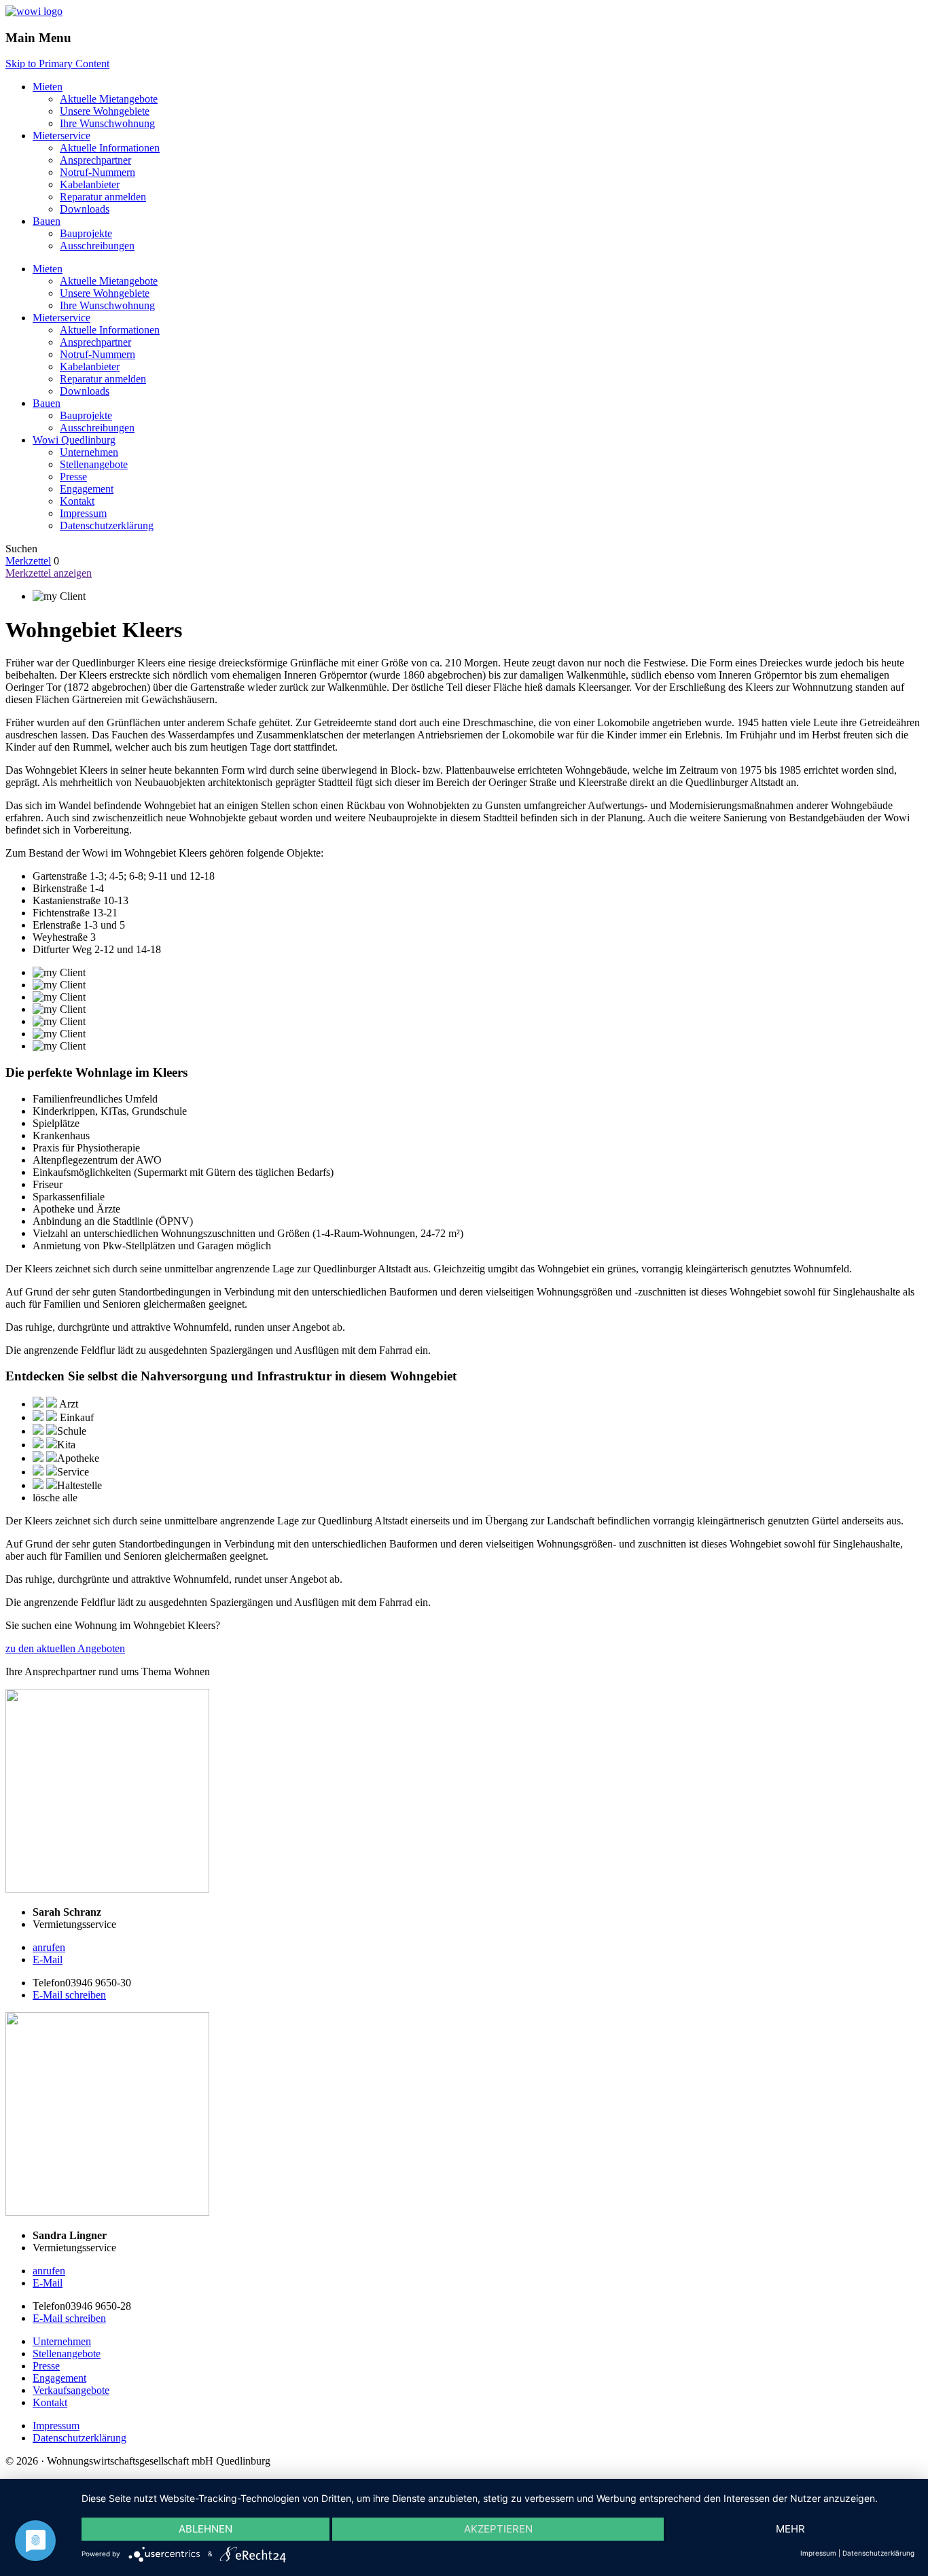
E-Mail (48, 1960)
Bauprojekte (86, 233)
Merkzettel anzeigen (49, 573)
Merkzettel (28, 561)
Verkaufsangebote (71, 2390)
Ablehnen (206, 2529)
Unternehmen (89, 452)
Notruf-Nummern (97, 172)
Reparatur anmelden (103, 197)
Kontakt (77, 501)
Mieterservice (61, 136)
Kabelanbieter (90, 184)
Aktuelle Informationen (110, 148)
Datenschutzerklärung (107, 525)
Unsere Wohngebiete (105, 111)
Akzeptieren (498, 2529)
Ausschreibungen (97, 246)
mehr (790, 2529)
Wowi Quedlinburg (74, 440)
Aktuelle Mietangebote (109, 99)
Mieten (48, 87)
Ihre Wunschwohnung (107, 123)
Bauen (47, 221)
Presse (73, 477)
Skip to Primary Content (57, 64)
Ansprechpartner (95, 160)
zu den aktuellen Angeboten (65, 1648)
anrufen (49, 1947)
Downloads (85, 209)
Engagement (87, 489)
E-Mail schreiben (69, 1995)
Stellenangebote (94, 464)
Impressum (83, 513)
